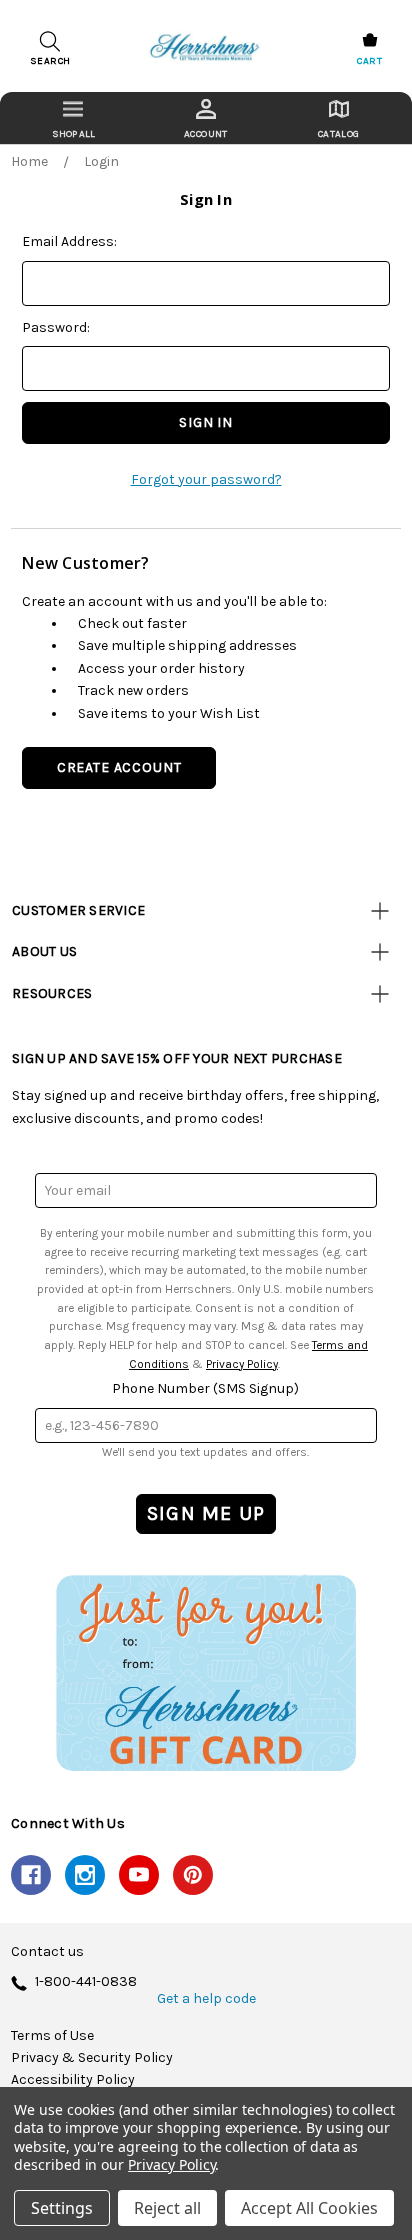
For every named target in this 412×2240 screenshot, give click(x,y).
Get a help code (206, 1999)
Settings (62, 2208)
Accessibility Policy (73, 2080)
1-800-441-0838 (86, 1982)
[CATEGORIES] (73, 118)
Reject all (167, 2208)
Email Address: (69, 241)
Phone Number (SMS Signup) (205, 1388)
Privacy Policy (242, 1364)
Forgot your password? (206, 479)
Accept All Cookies (309, 2208)
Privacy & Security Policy (92, 2058)
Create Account (119, 767)
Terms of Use (52, 2036)
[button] (206, 1673)
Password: (56, 327)
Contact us (47, 1952)
